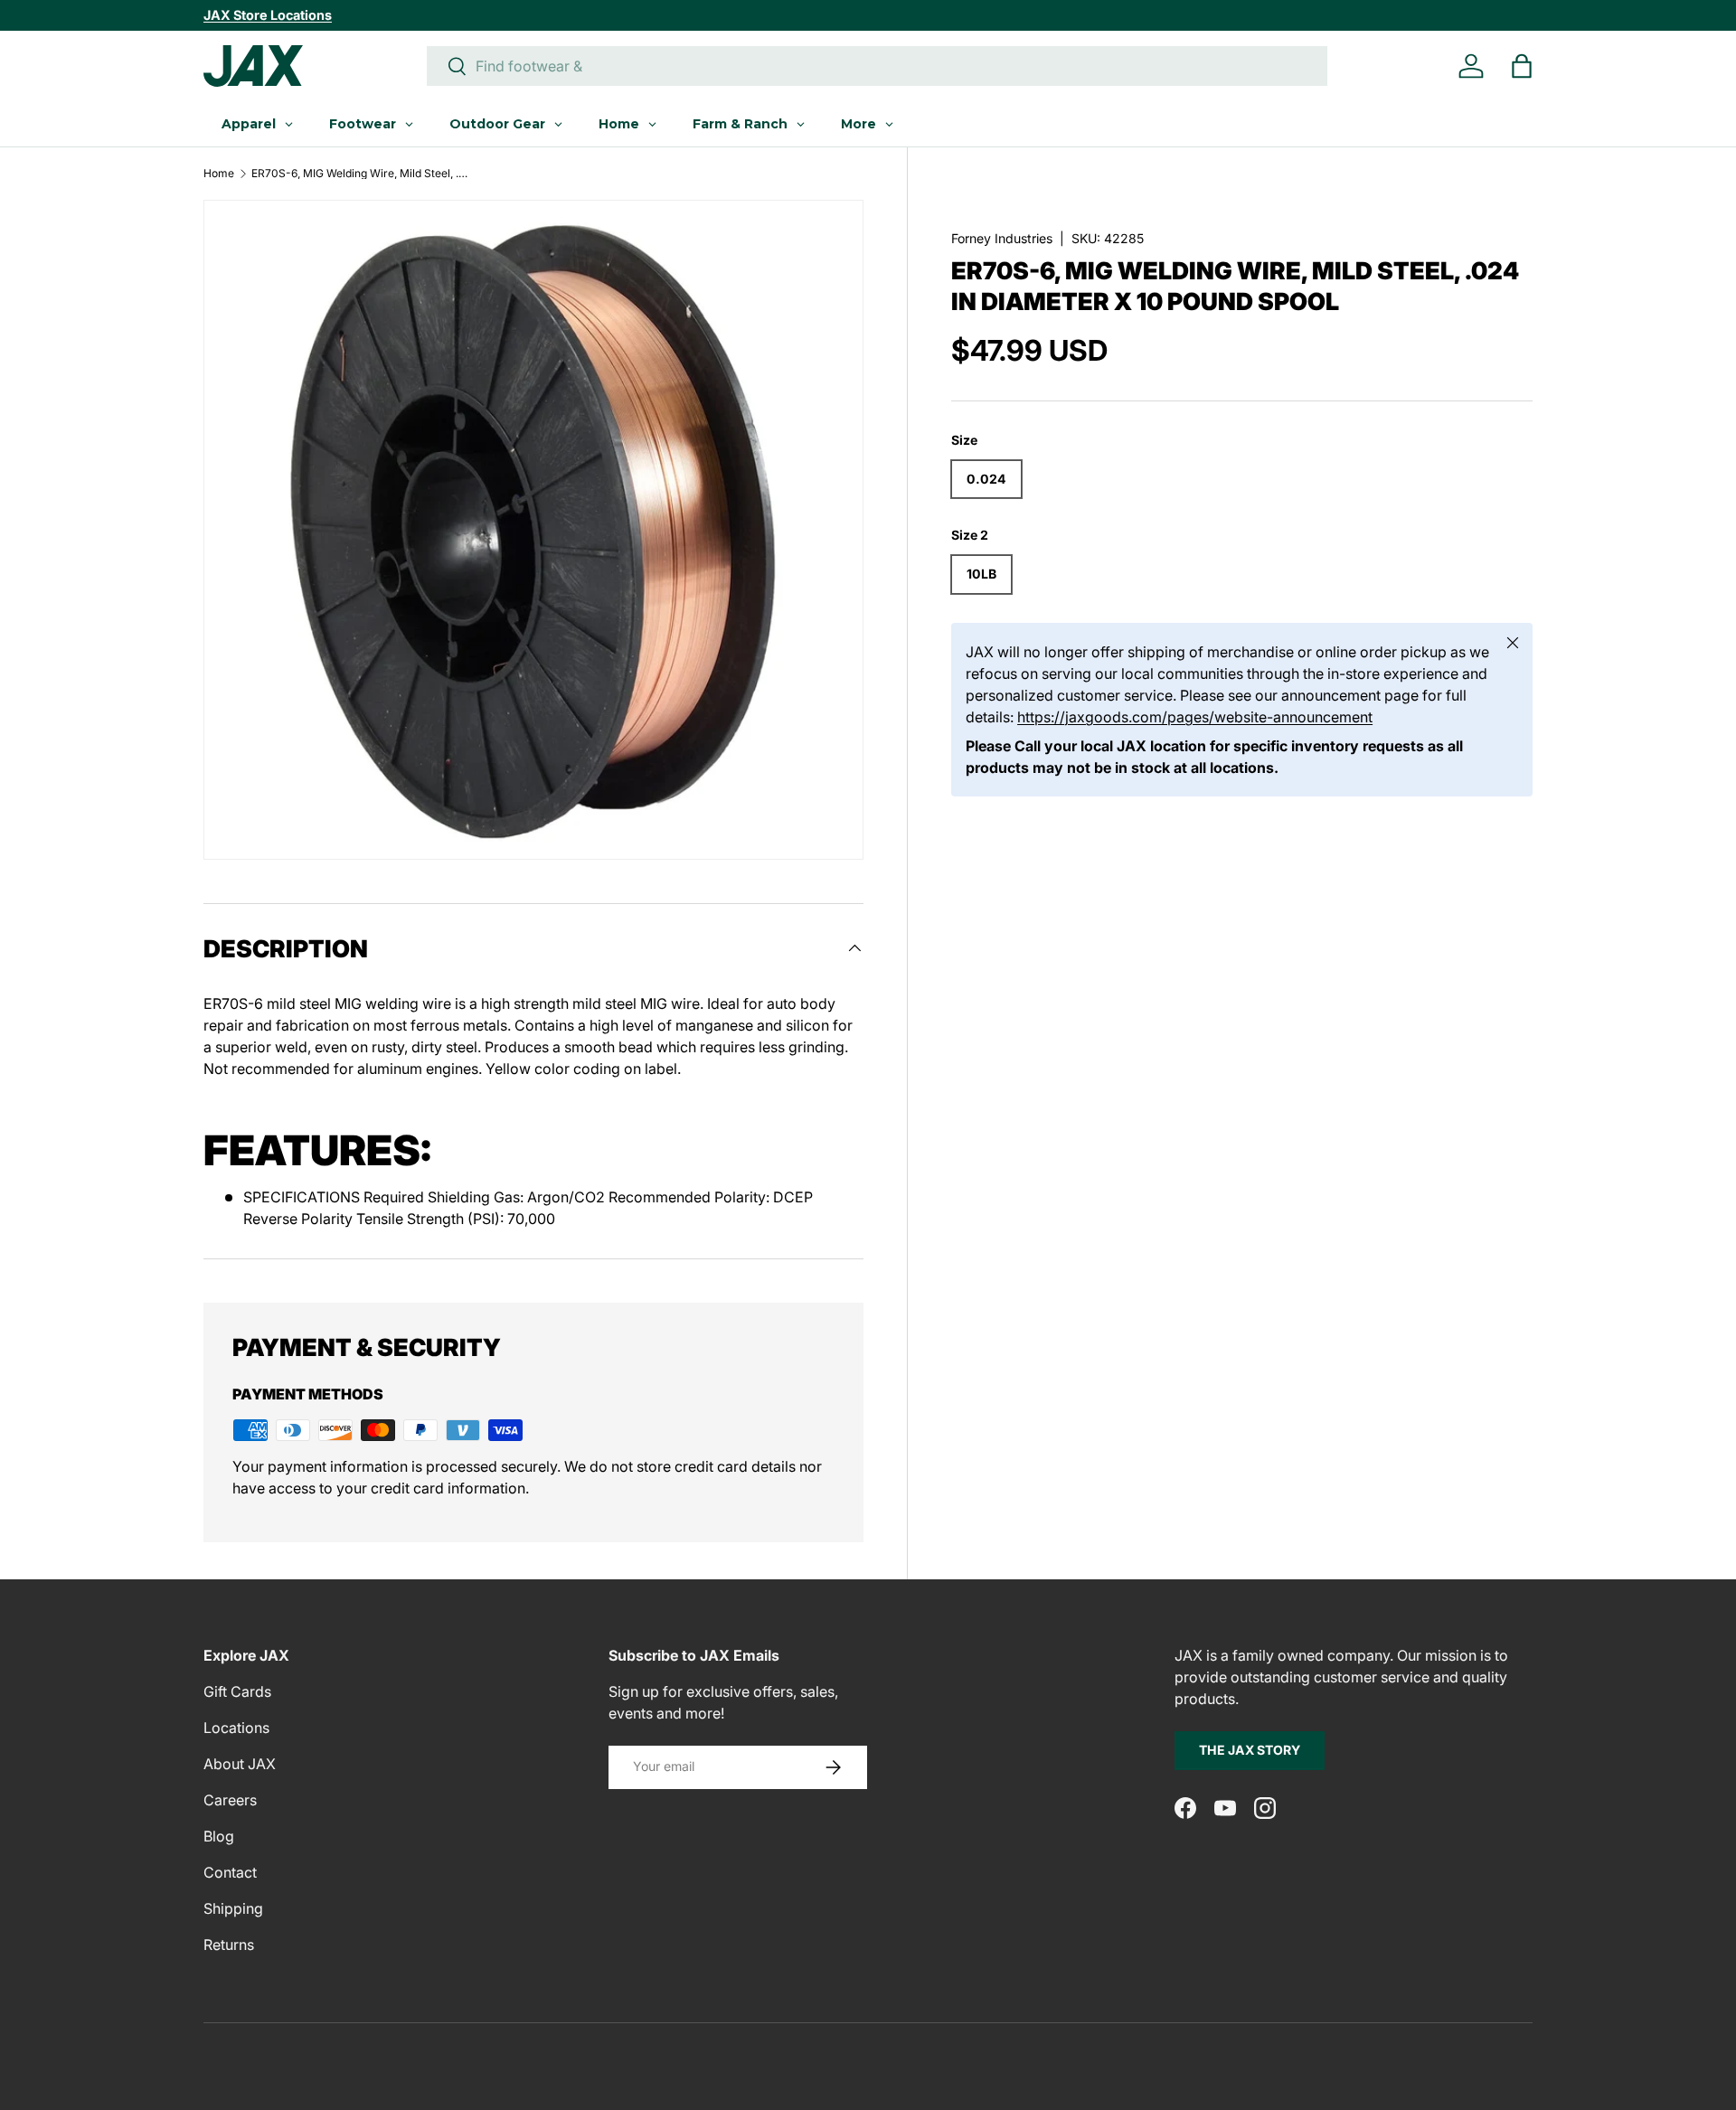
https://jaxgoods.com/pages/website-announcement (1195, 717)
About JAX (240, 1764)
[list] (533, 530)
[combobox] (877, 66)
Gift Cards (237, 1691)
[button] (1522, 66)
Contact (230, 1872)
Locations (236, 1728)
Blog (219, 1836)
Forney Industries (1002, 238)
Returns (229, 1945)
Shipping (233, 1908)
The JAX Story (1250, 1750)
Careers (230, 1800)
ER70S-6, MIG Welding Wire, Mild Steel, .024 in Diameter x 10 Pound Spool (360, 174)
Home (219, 174)
